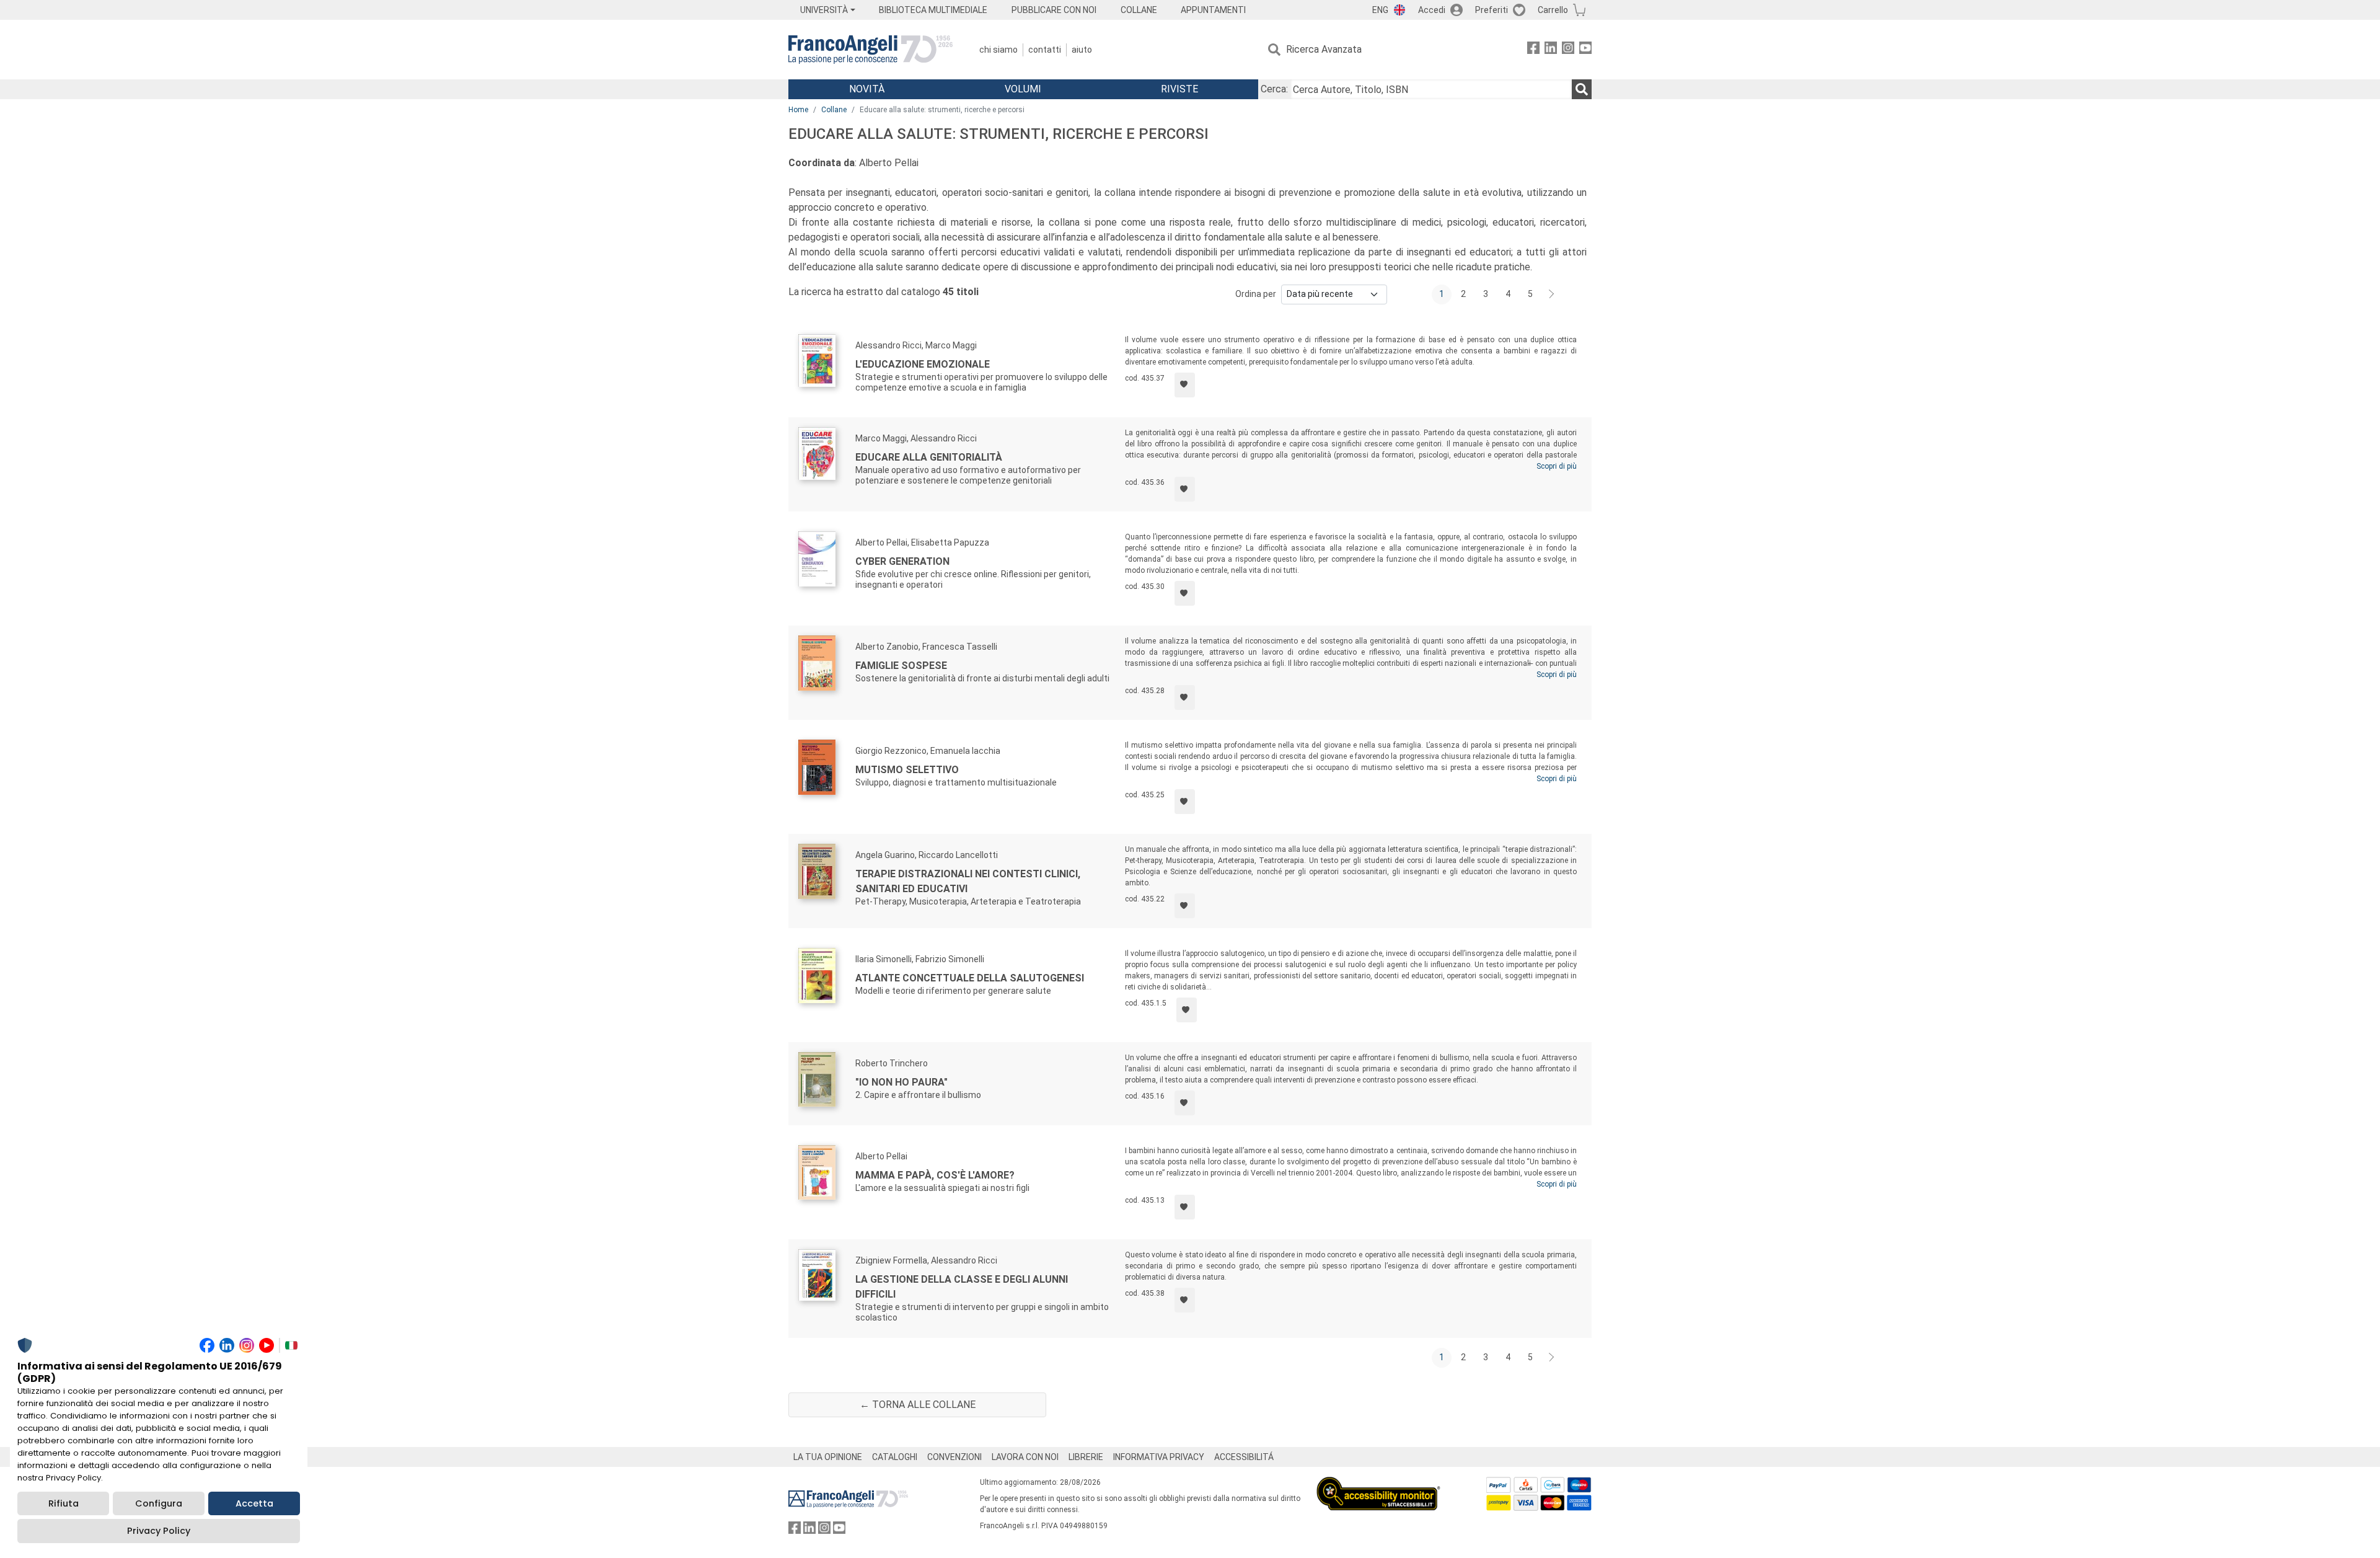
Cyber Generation (902, 561)
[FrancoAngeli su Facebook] (1533, 50)
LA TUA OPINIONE (828, 1457)
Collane (834, 110)
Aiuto (1082, 50)
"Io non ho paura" (901, 1082)
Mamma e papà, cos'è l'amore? (935, 1175)
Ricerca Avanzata (1324, 49)
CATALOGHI (895, 1457)
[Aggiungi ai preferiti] (1185, 385)
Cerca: (1274, 89)
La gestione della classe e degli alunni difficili (962, 1287)
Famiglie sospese (901, 666)
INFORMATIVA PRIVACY (1159, 1457)
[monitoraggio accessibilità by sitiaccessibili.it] (1378, 1484)
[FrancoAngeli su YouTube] (1585, 50)
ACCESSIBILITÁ (1244, 1457)
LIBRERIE (1086, 1457)
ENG (1380, 10)
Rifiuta (64, 1503)
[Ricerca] (1582, 89)
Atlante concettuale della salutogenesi (970, 978)
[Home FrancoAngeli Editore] (870, 50)
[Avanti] (1552, 294)
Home (798, 110)
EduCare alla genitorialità (929, 457)
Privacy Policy (159, 1531)
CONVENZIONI (954, 1457)
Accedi (1432, 10)
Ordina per (1256, 294)
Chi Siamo (998, 50)
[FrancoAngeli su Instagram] (1568, 50)
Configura (159, 1503)
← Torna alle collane (918, 1405)
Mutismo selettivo (907, 770)
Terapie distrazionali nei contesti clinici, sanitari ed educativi (968, 881)
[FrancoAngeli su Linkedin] (1551, 50)
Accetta (254, 1503)
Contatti (1045, 50)
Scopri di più (1557, 466)
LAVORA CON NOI (1025, 1457)
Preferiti (1492, 10)
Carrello (1553, 10)
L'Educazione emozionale (923, 364)
